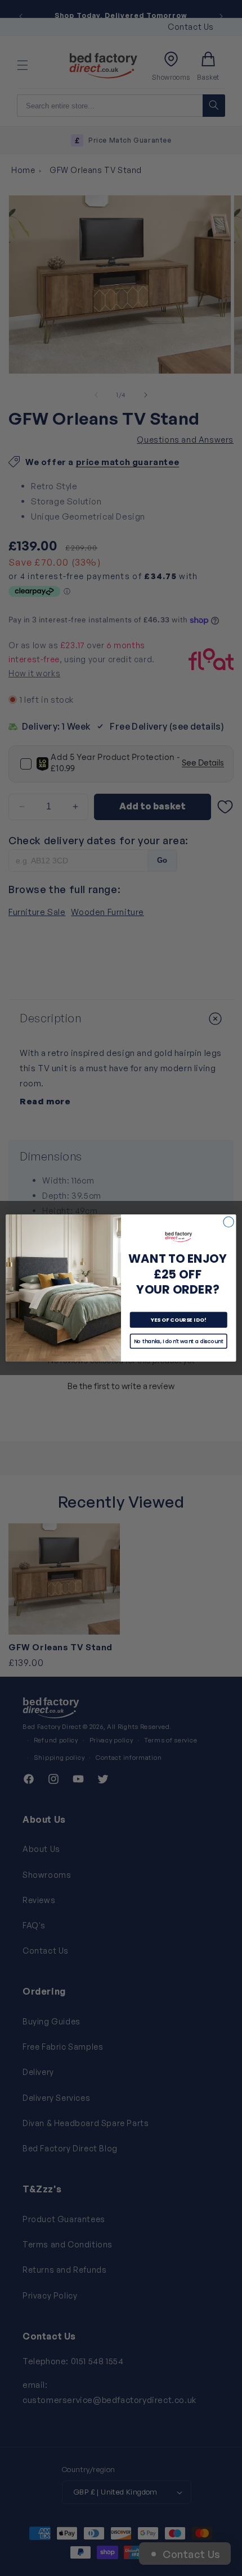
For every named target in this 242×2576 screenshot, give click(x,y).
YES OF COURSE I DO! (179, 1320)
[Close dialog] (228, 1222)
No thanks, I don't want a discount (178, 1341)
